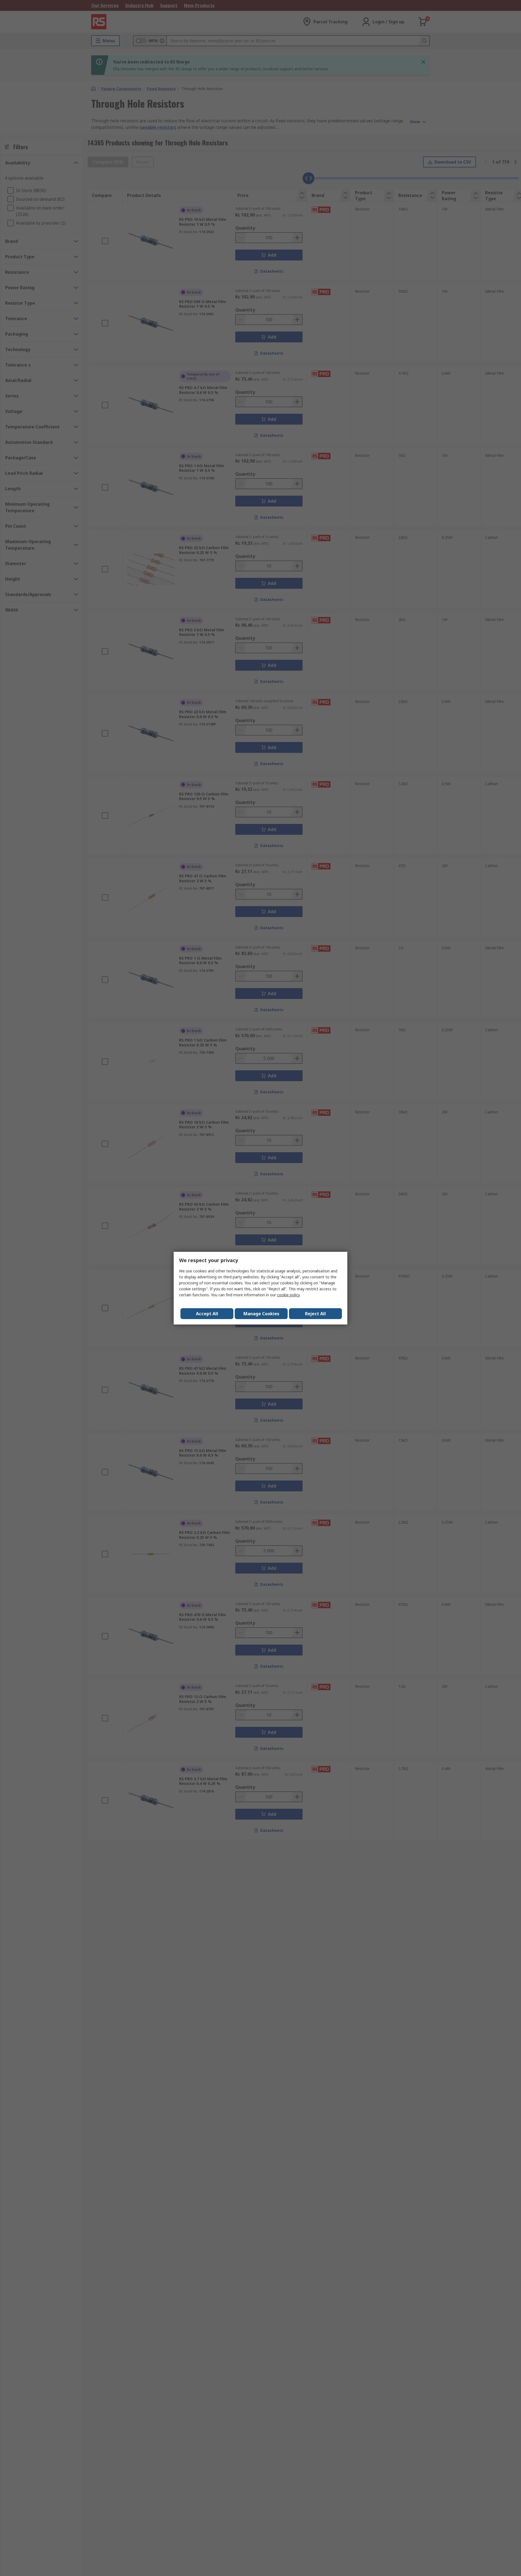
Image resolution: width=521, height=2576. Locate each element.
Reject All (315, 1314)
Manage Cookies (261, 1314)
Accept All (207, 1314)
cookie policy (288, 1295)
